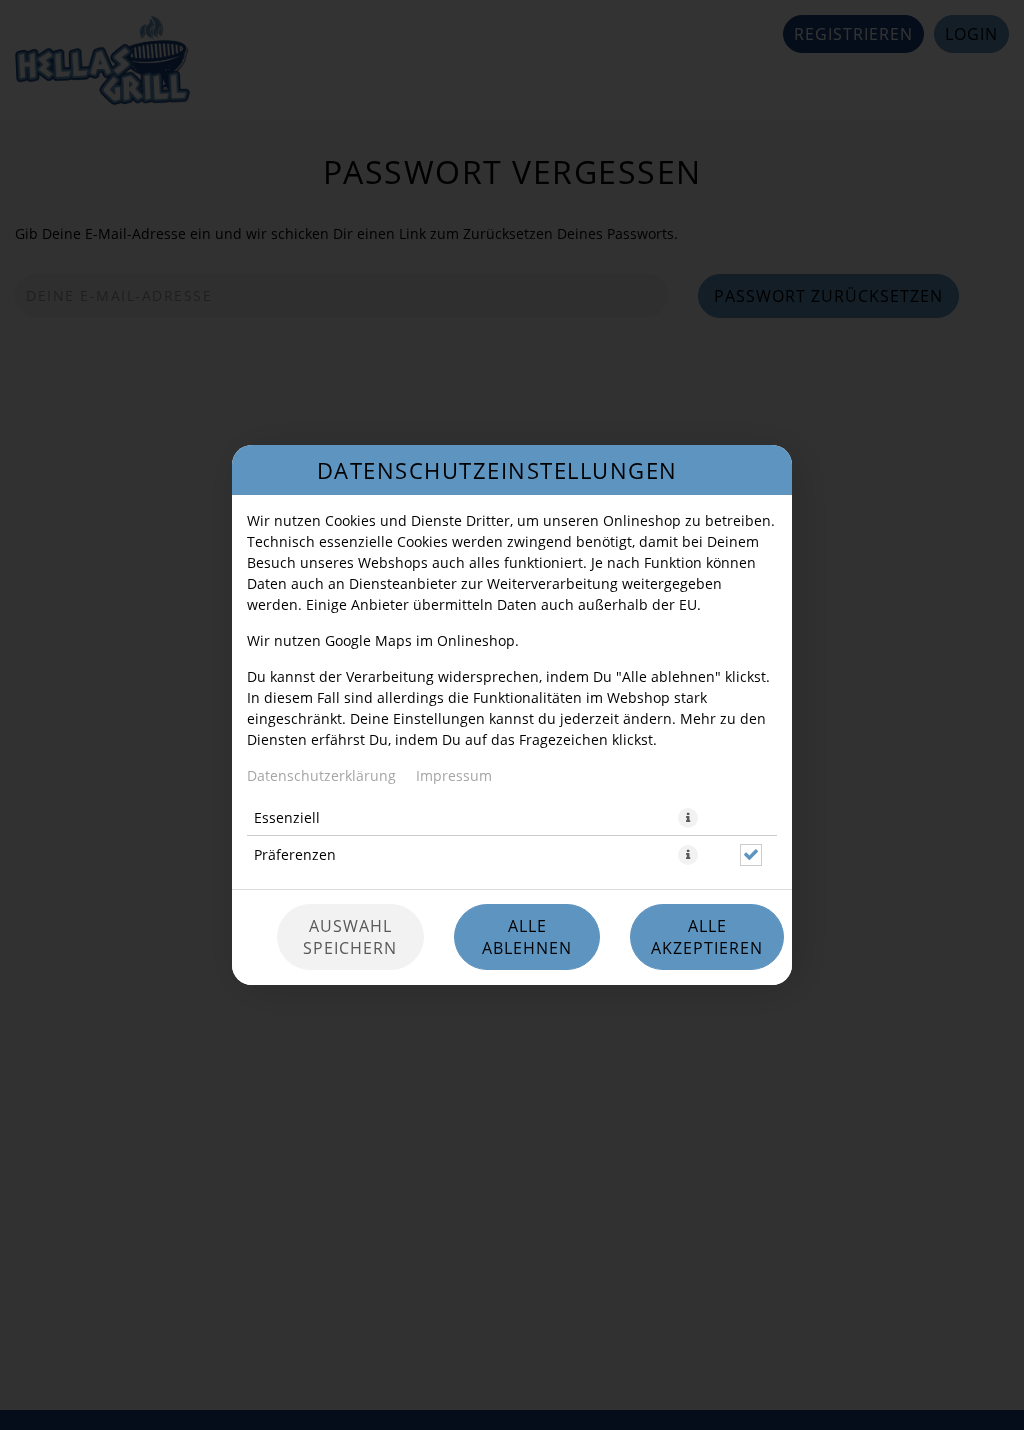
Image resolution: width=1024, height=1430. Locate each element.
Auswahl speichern (350, 937)
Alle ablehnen (527, 937)
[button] (688, 818)
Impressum (454, 775)
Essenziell (287, 817)
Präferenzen (295, 854)
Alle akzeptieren (707, 937)
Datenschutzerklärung (321, 775)
